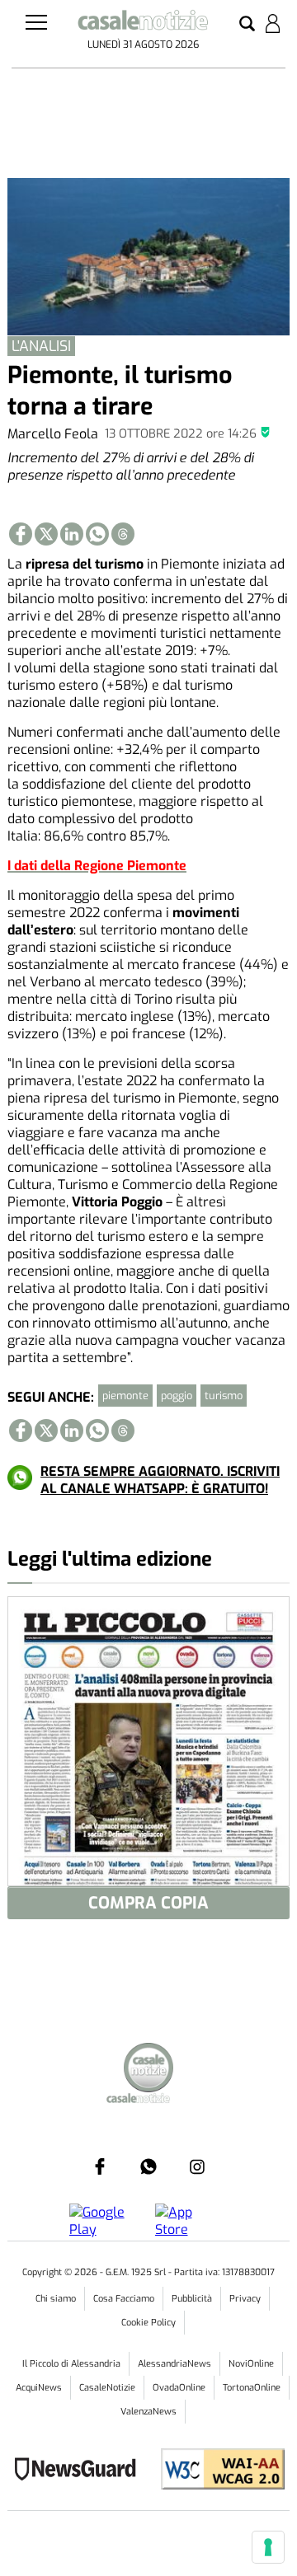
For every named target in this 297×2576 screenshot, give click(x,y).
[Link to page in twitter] (46, 534)
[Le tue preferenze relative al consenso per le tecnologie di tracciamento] (268, 2547)
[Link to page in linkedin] (72, 534)
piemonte (125, 1396)
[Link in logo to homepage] (143, 23)
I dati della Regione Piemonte (97, 866)
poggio (177, 1396)
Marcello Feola (53, 434)
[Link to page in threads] (123, 534)
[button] (247, 25)
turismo (224, 1396)
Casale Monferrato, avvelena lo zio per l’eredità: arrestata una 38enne (145, 2322)
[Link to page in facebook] (21, 534)
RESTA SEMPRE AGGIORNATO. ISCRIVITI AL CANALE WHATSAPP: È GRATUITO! (160, 1480)
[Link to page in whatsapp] (97, 534)
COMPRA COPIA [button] (148, 1903)
